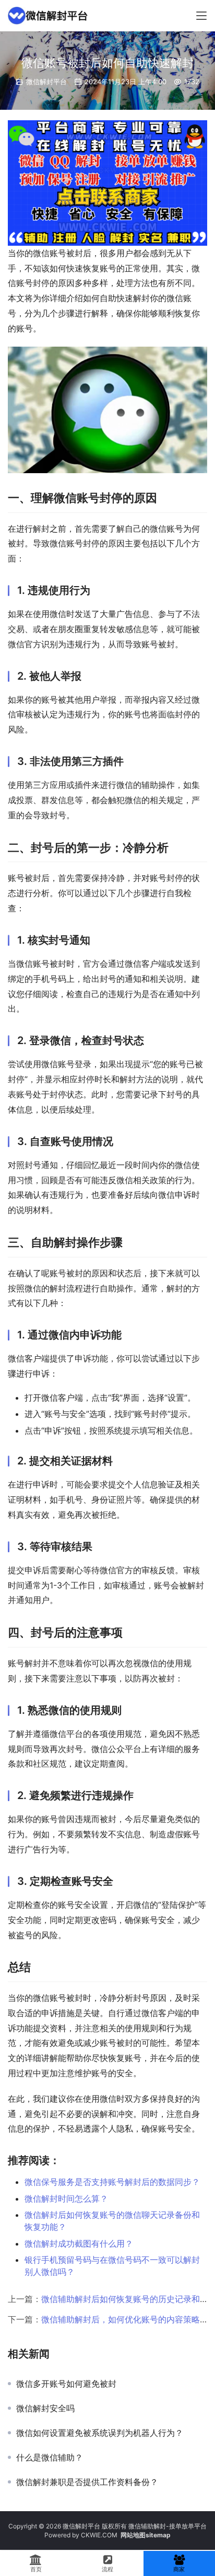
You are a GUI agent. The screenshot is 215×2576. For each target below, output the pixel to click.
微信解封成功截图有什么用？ (79, 2243)
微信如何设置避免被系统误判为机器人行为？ (100, 2433)
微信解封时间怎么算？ (66, 2199)
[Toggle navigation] (201, 16)
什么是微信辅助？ (50, 2457)
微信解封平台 (46, 82)
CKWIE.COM (99, 2535)
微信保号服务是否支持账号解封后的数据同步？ (112, 2182)
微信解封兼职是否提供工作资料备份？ (87, 2482)
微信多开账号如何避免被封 (68, 2384)
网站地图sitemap (146, 2535)
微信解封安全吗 (45, 2408)
